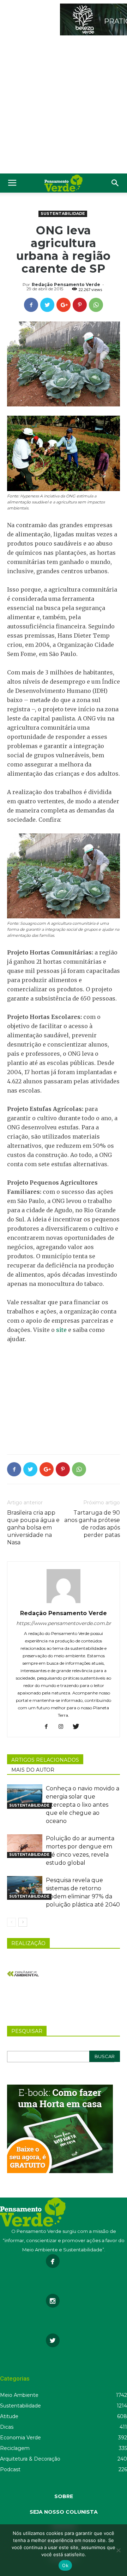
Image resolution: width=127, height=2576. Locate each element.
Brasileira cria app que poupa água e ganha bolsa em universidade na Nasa (33, 1528)
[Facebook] (49, 1727)
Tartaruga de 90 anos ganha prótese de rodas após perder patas (92, 1524)
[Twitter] (78, 1727)
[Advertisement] (64, 106)
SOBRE (64, 2496)
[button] (115, 183)
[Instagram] (64, 1727)
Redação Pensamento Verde (66, 284)
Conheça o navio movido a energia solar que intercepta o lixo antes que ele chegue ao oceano (83, 1805)
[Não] (118, 2550)
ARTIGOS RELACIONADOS (45, 1760)
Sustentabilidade (63, 213)
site (61, 1330)
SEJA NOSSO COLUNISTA (64, 2512)
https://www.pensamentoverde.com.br (64, 1623)
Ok (65, 2565)
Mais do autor (33, 1770)
